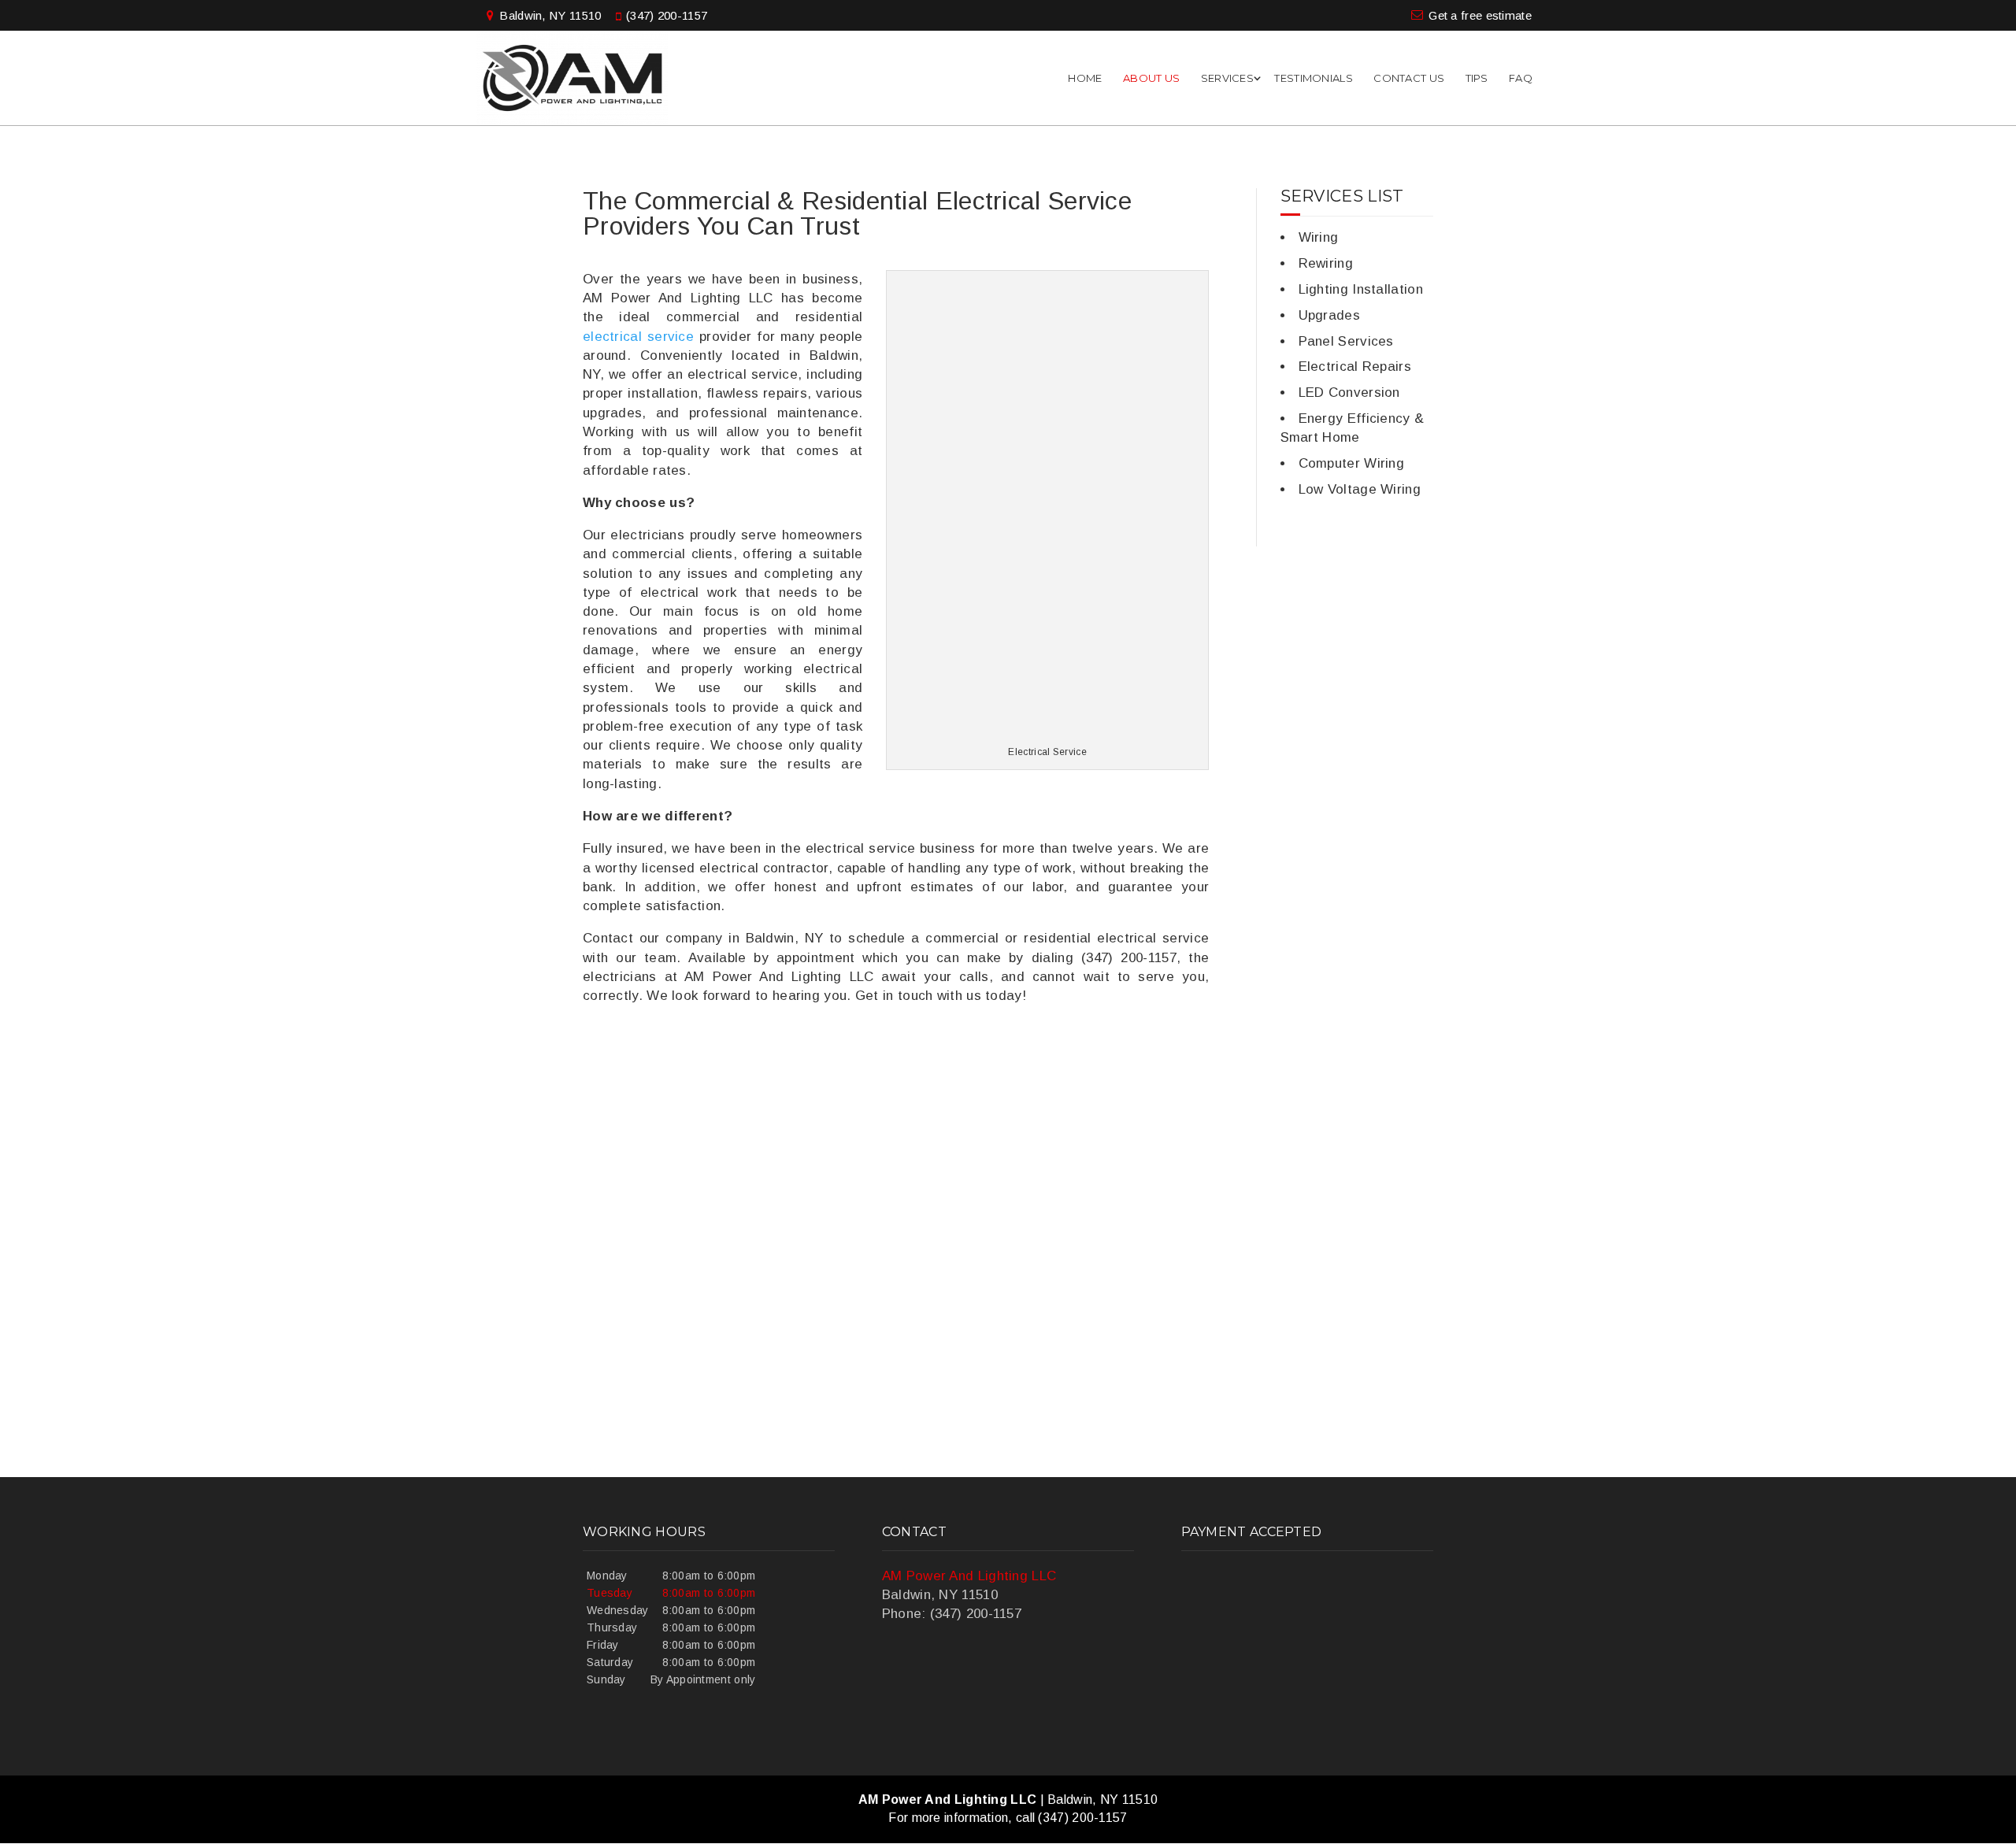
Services (1227, 78)
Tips (1477, 78)
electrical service (638, 337)
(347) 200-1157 (667, 15)
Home (1085, 78)
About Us (1151, 78)
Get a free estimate (1480, 15)
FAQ (1521, 78)
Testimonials (1314, 78)
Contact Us (1409, 78)
